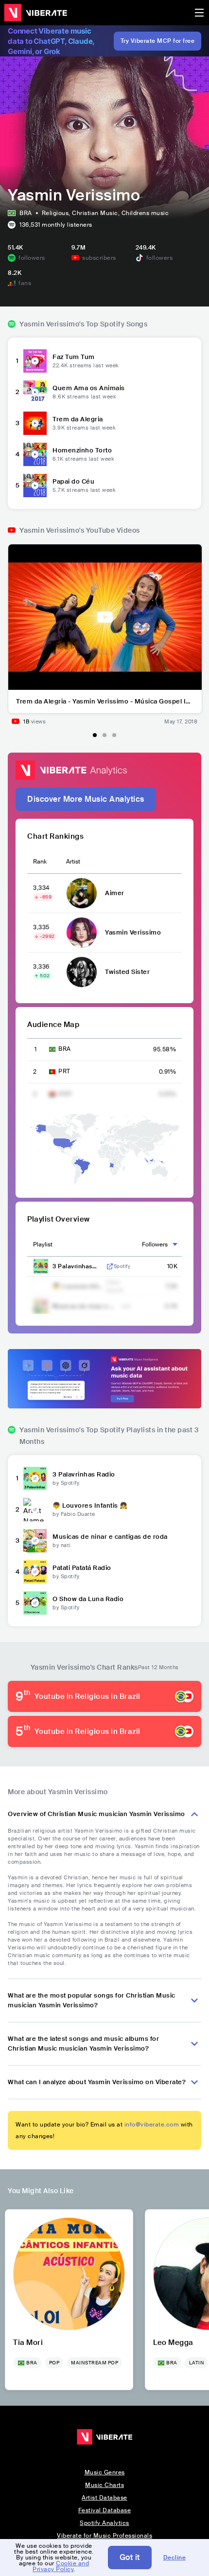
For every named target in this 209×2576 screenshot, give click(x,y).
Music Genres (105, 2472)
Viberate (35, 13)
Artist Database (104, 2498)
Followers (155, 1244)
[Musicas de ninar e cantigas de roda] (35, 1541)
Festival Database (105, 2510)
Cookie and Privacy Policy (61, 2566)
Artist (73, 862)
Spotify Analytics (104, 2523)
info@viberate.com (152, 2125)
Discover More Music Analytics (86, 799)
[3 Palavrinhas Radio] (35, 1478)
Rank (40, 862)
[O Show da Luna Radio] (35, 1603)
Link (110, 1266)
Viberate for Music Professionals (104, 2536)
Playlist (43, 1244)
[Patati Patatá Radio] (35, 1572)
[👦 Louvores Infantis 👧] (35, 1510)
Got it (130, 2557)
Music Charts (104, 2485)
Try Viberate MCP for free (158, 41)
